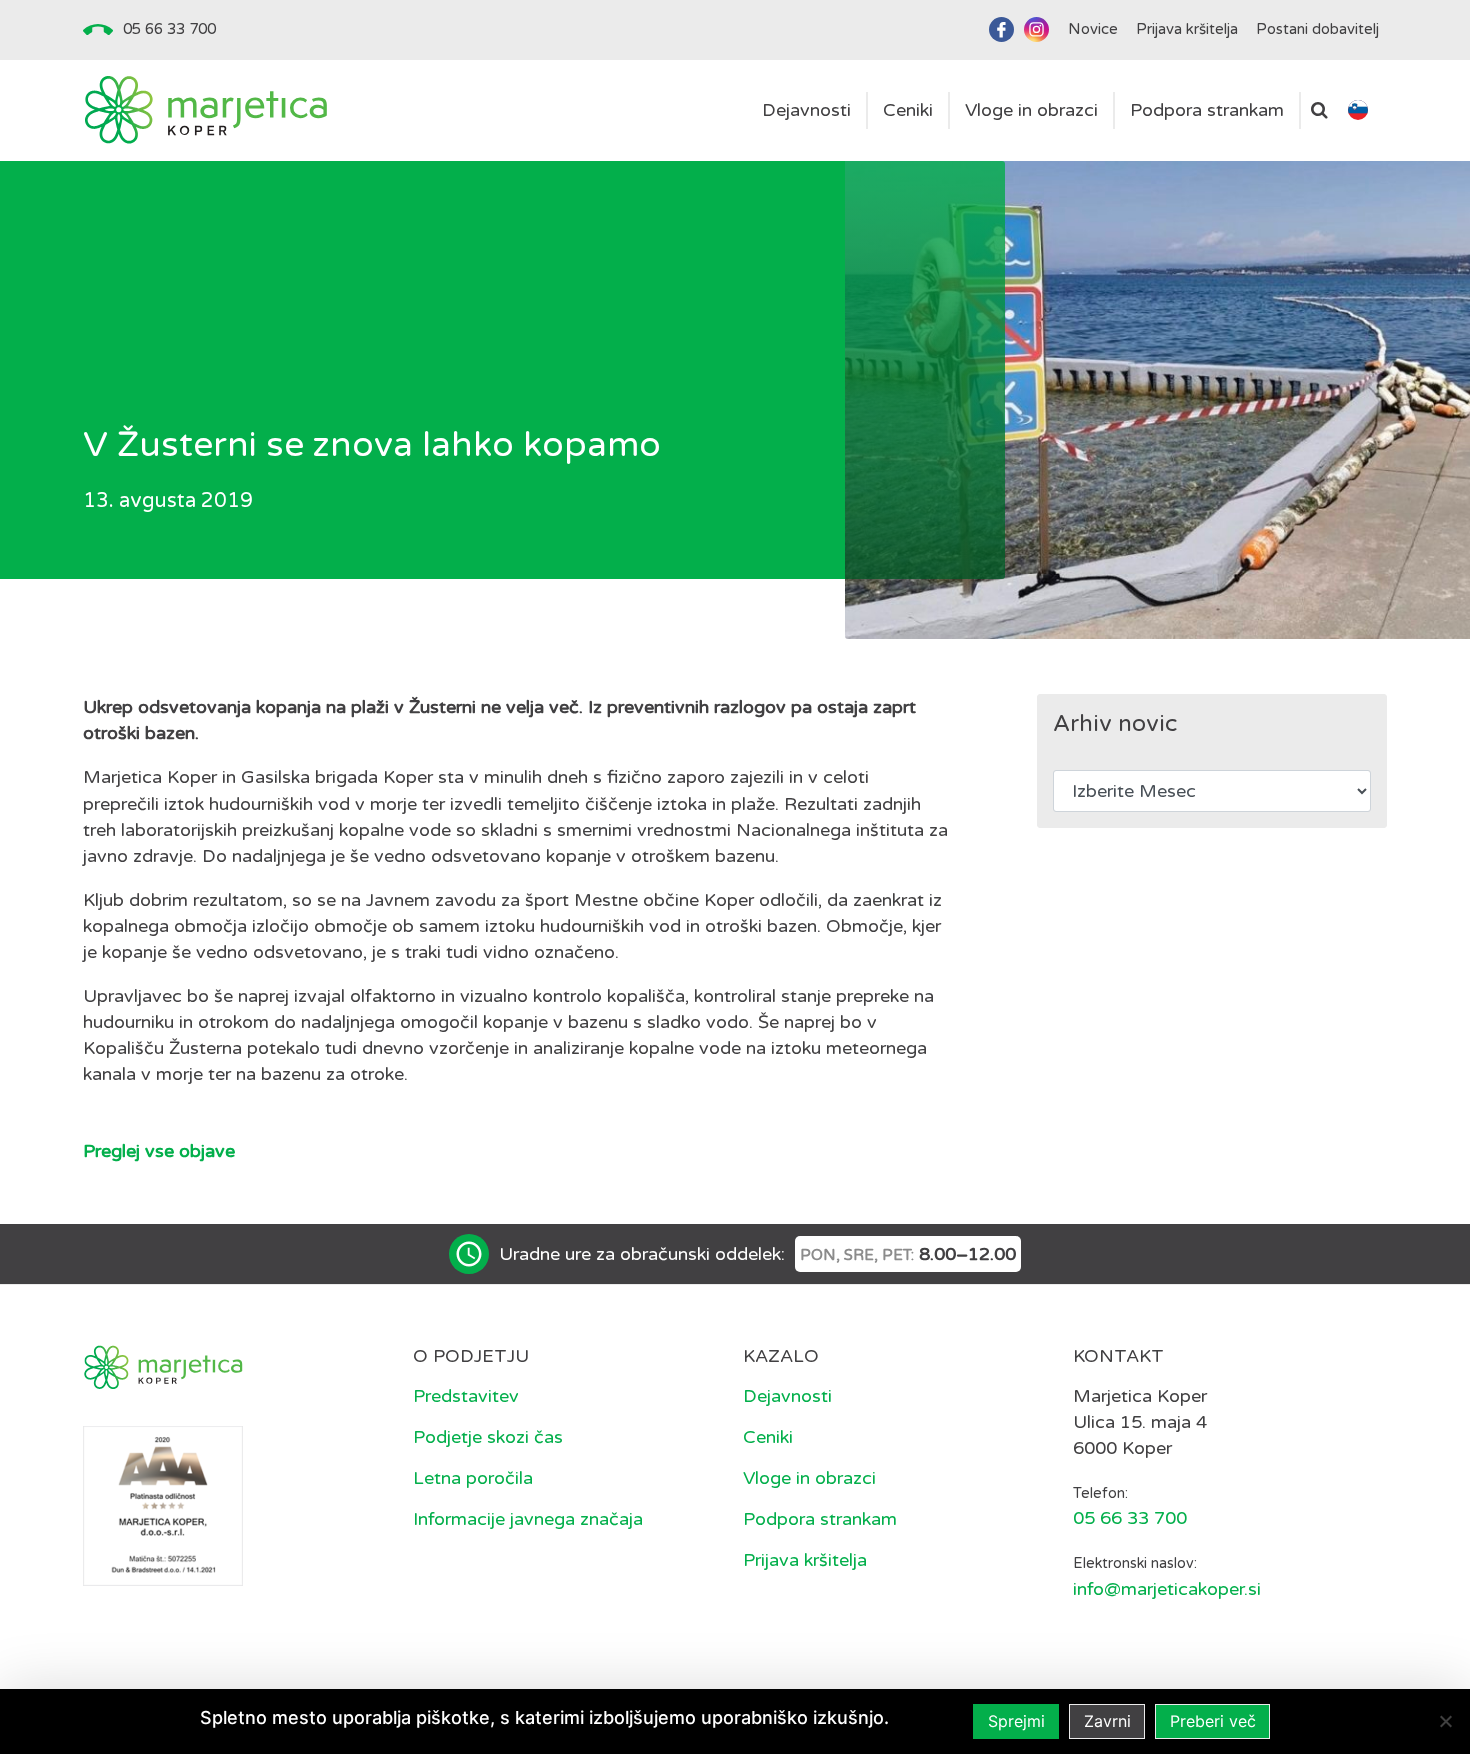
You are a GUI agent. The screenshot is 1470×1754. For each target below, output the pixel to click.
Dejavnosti (787, 1396)
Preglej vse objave (159, 1151)
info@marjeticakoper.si (1167, 1589)
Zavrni (1107, 1721)
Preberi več (1213, 1721)
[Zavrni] (1445, 1721)
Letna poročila (473, 1478)
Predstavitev (466, 1396)
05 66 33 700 (169, 29)
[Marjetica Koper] (205, 110)
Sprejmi (1016, 1721)
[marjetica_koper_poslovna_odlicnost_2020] (163, 1505)
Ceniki (768, 1437)
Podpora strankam (820, 1519)
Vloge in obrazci (809, 1478)
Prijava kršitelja (805, 1560)
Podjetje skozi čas (488, 1437)
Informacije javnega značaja (528, 1519)
